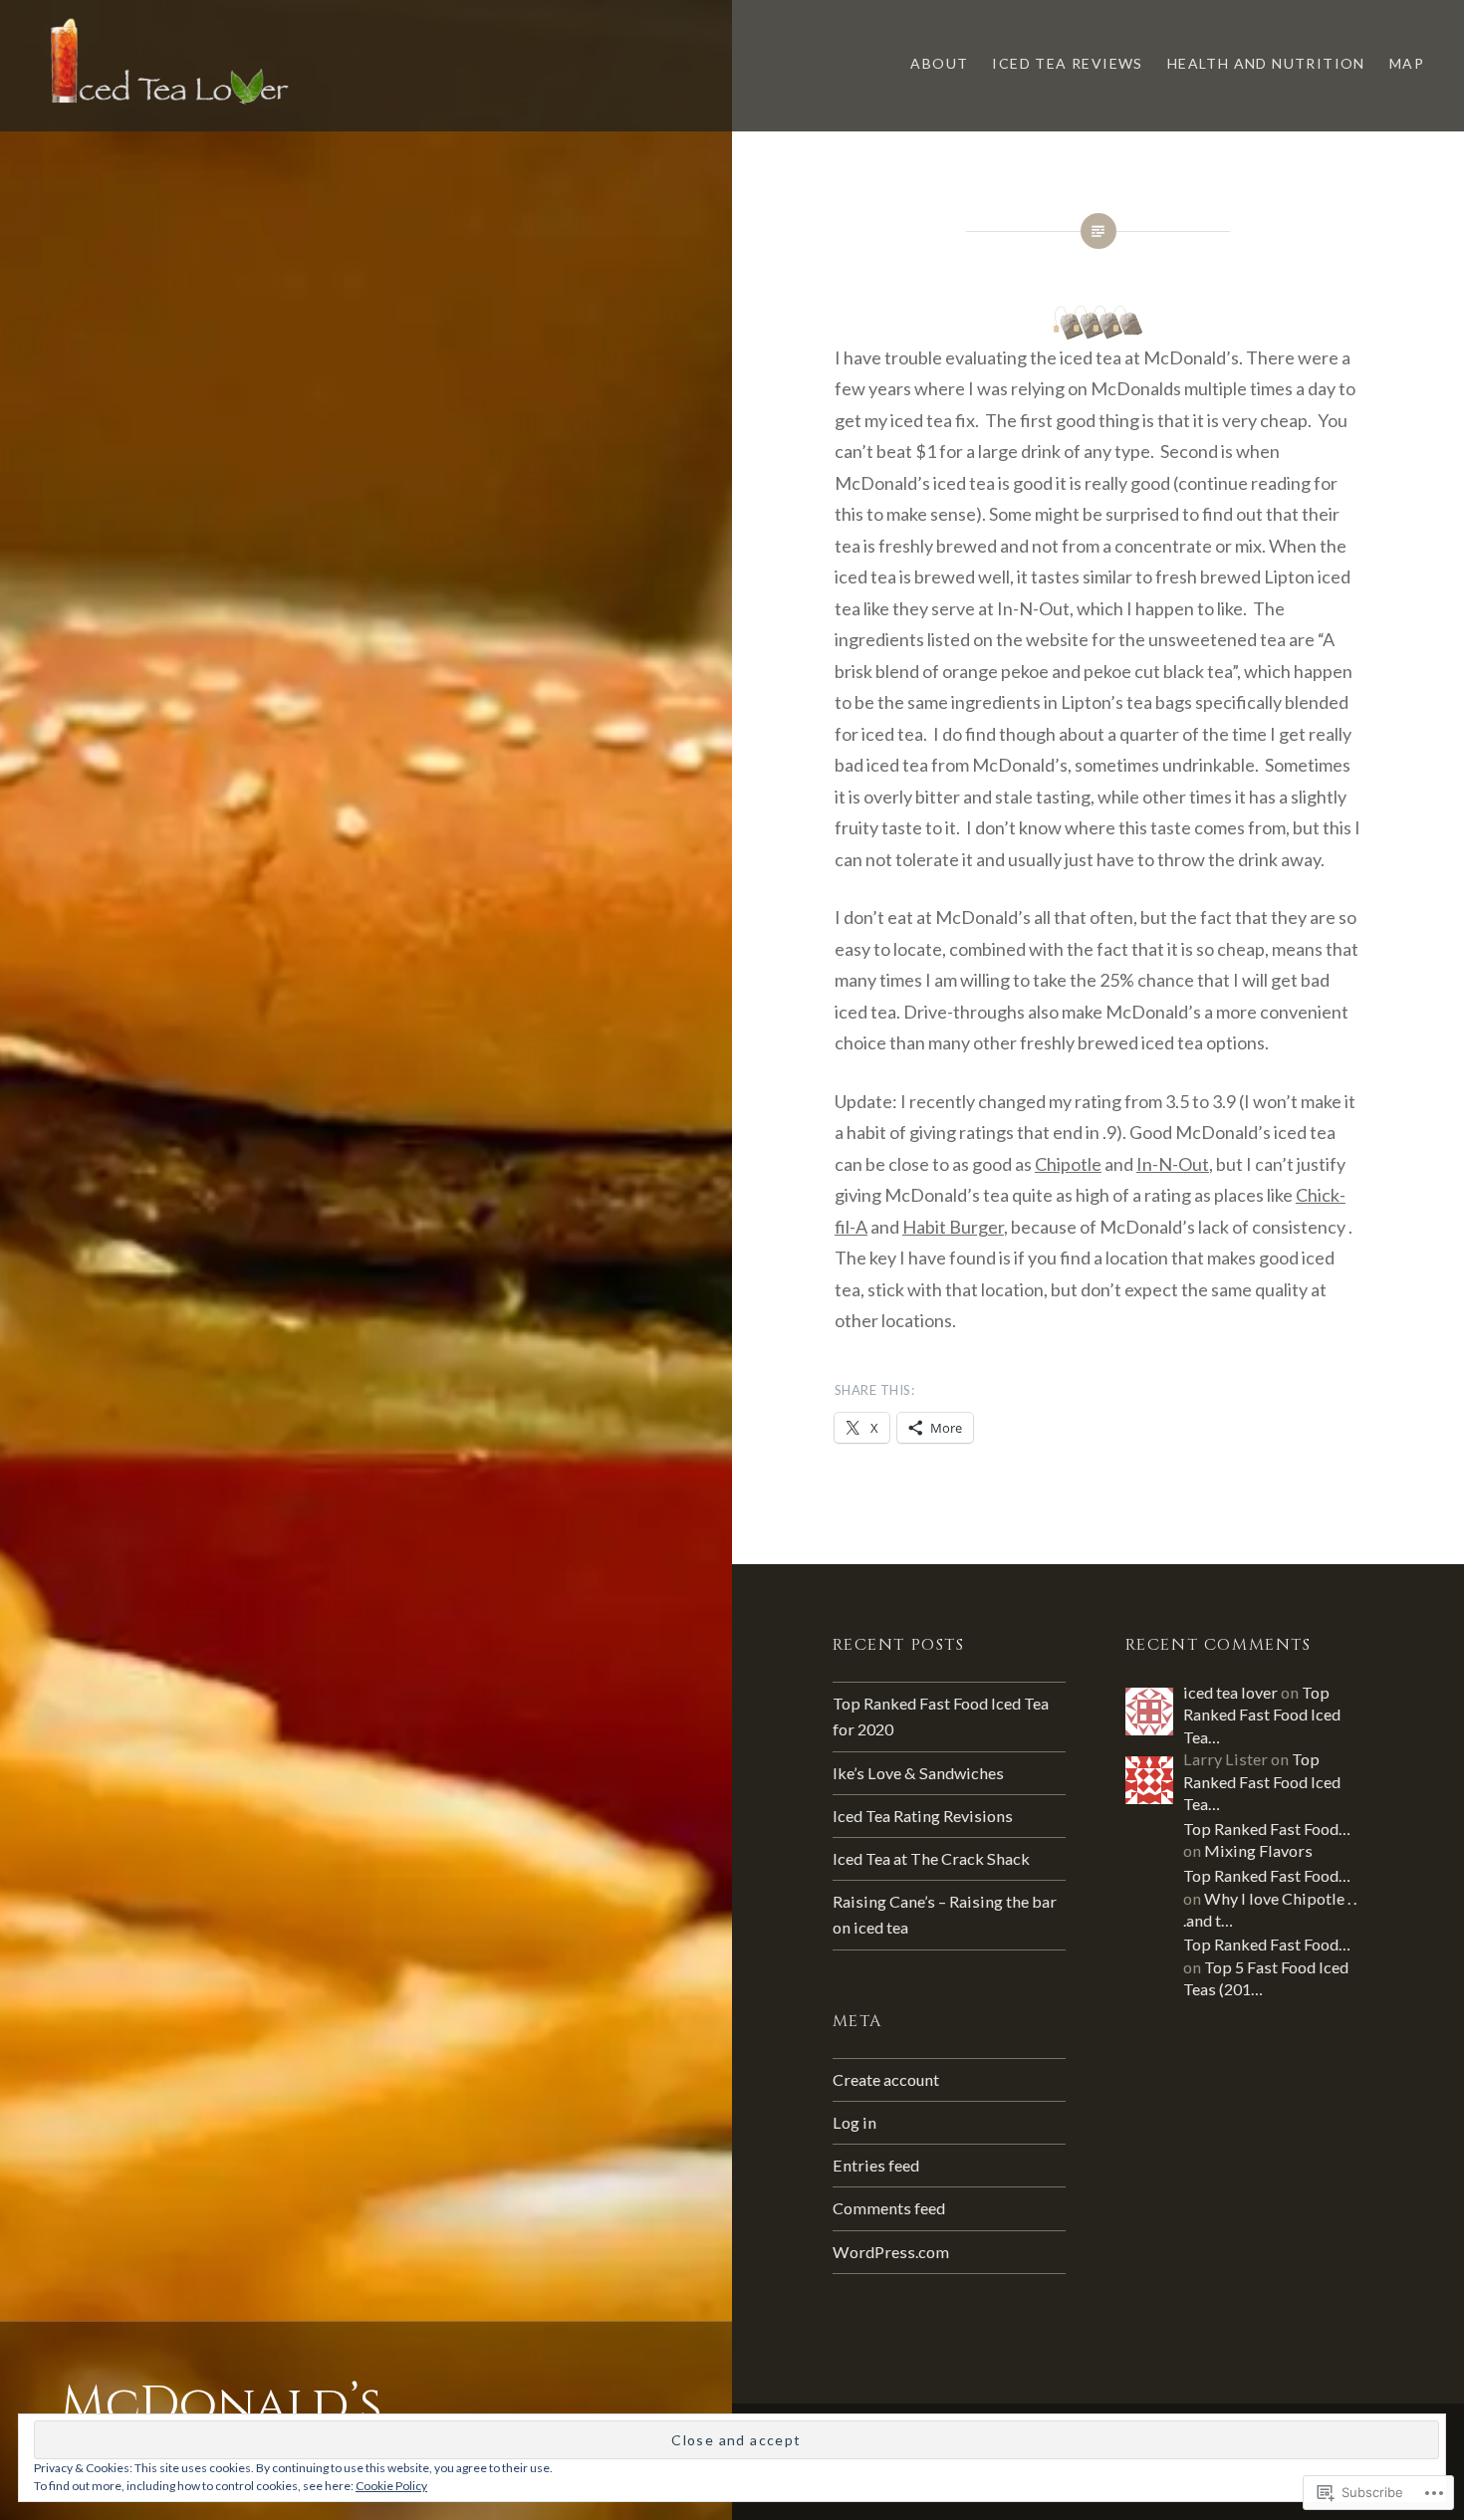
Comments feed (889, 2208)
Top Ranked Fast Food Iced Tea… (1262, 1715)
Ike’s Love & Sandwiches (918, 1773)
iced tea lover (1230, 1692)
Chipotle (1068, 1164)
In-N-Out (1173, 1164)
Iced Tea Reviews (1067, 63)
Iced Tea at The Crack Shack (931, 1858)
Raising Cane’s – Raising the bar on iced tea (945, 1914)
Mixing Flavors (1258, 1850)
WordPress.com (891, 2252)
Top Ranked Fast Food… (1267, 1829)
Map (1407, 63)
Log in (854, 2122)
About (939, 63)
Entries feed (876, 2165)
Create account (886, 2079)
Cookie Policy (391, 2486)
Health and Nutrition (1266, 63)
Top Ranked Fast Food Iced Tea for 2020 (941, 1716)
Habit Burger (953, 1227)
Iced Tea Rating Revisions (923, 1816)
